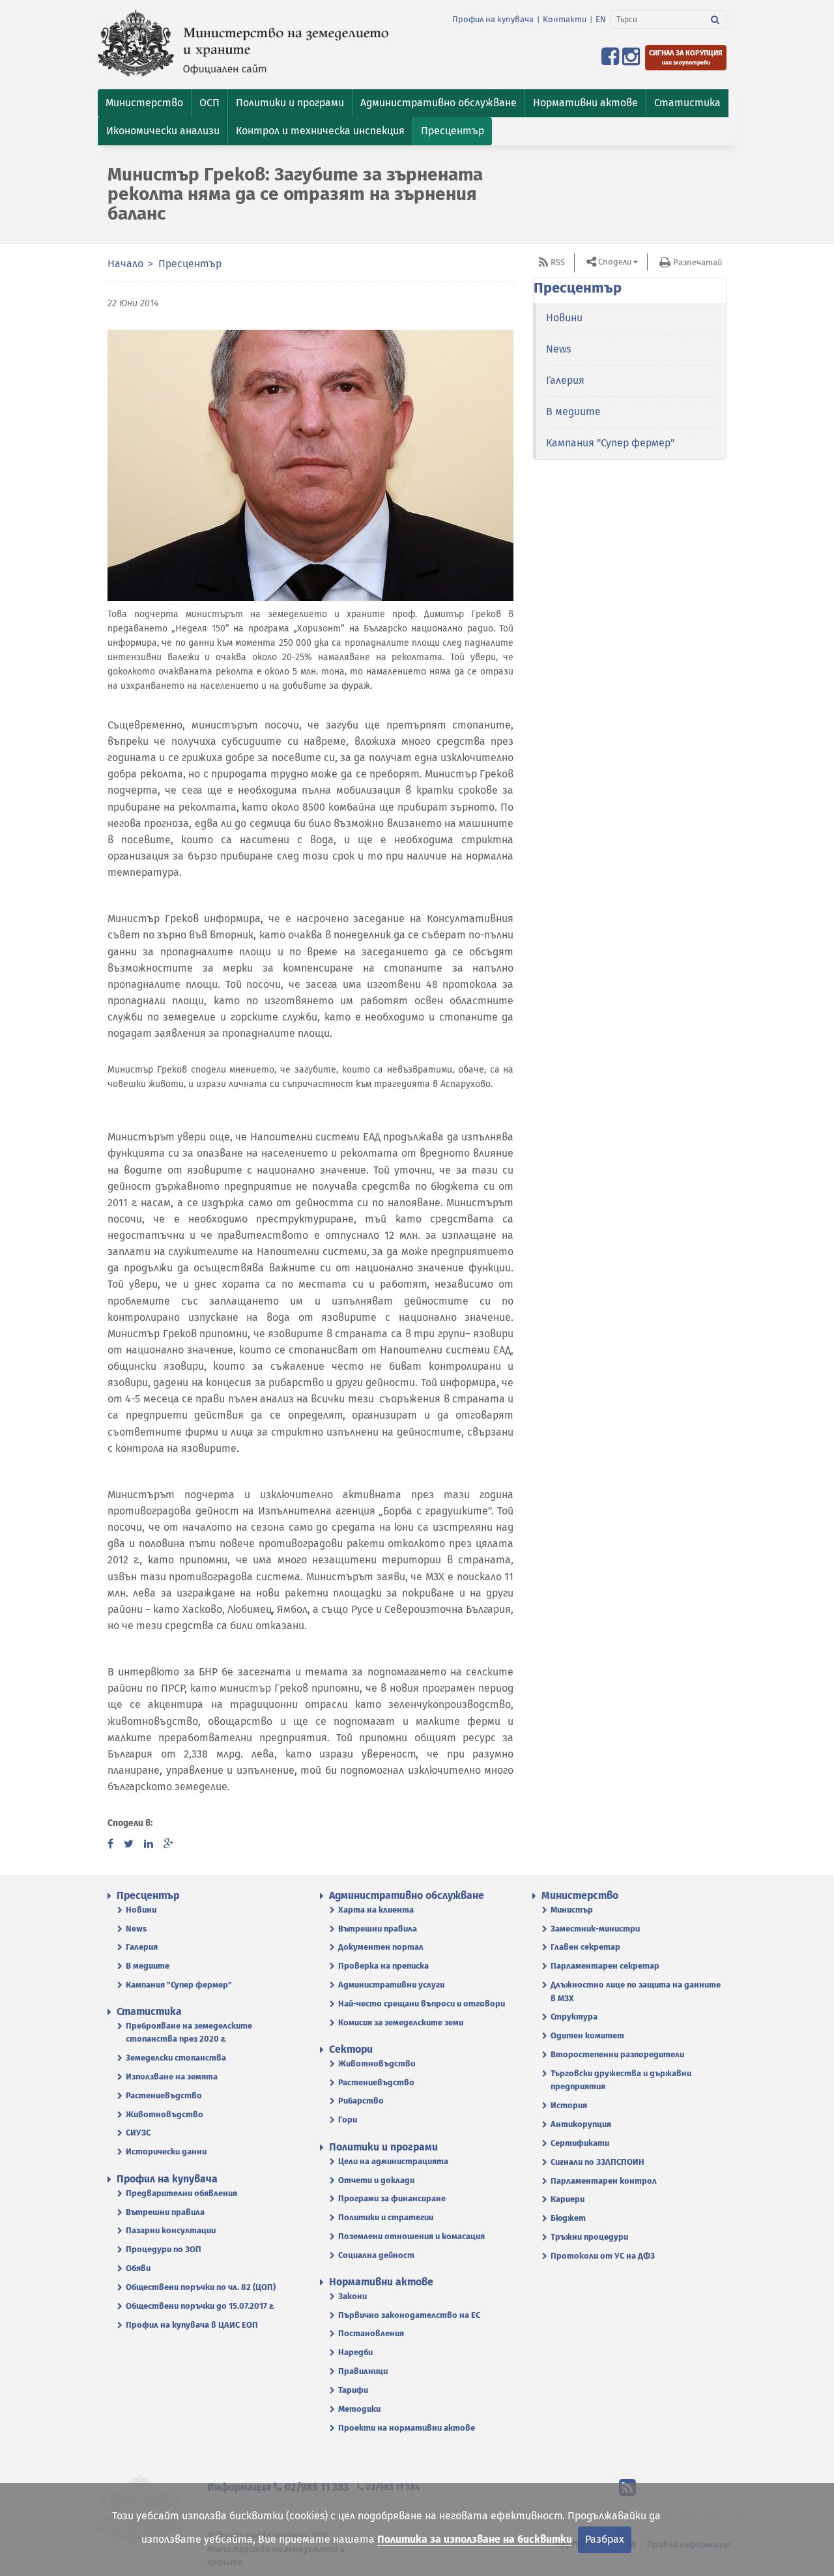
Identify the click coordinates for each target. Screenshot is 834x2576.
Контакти (565, 19)
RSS (558, 262)
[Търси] (715, 20)
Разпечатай (697, 262)
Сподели (615, 262)
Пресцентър (190, 264)
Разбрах (605, 2539)
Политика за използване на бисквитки (475, 2539)
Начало (125, 264)
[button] (144, 103)
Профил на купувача (493, 19)
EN (601, 19)
